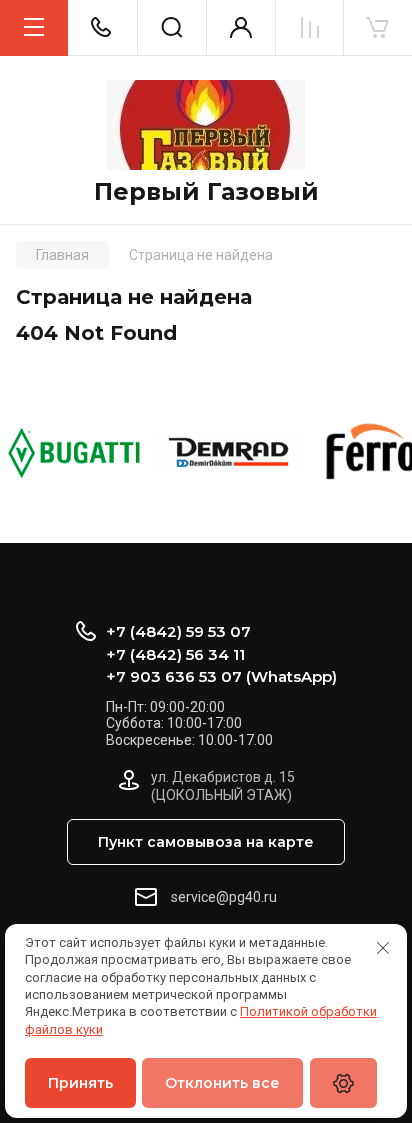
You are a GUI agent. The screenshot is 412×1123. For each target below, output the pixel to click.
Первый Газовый (206, 192)
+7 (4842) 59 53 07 (178, 631)
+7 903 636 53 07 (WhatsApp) (221, 676)
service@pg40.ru (224, 897)
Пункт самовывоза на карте (206, 842)
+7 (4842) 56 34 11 (175, 654)
